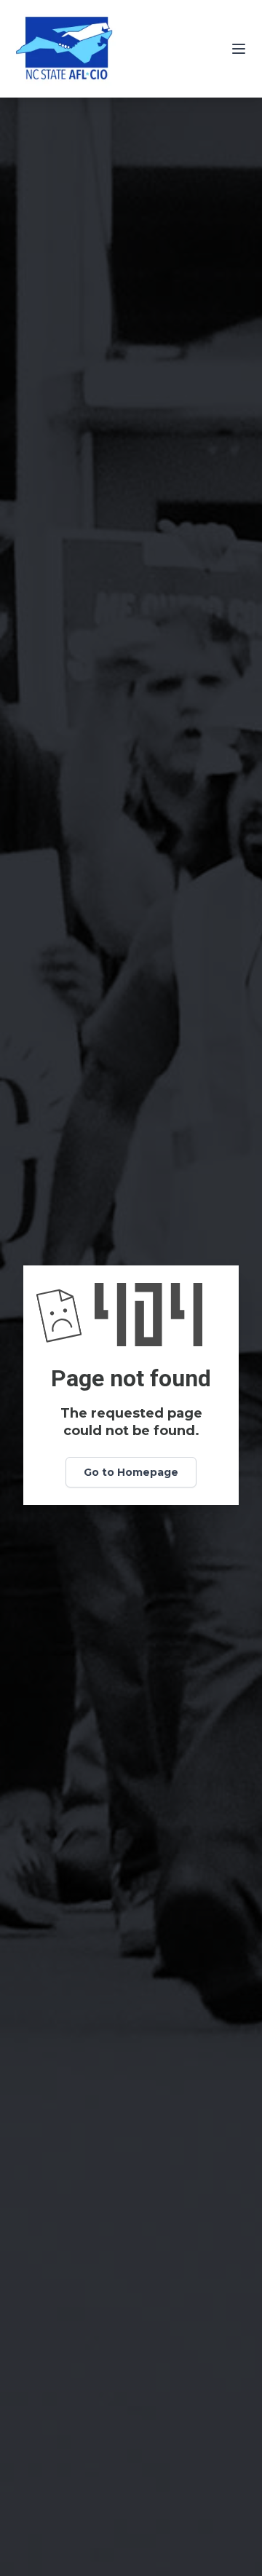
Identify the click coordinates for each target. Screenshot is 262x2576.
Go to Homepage (131, 1472)
